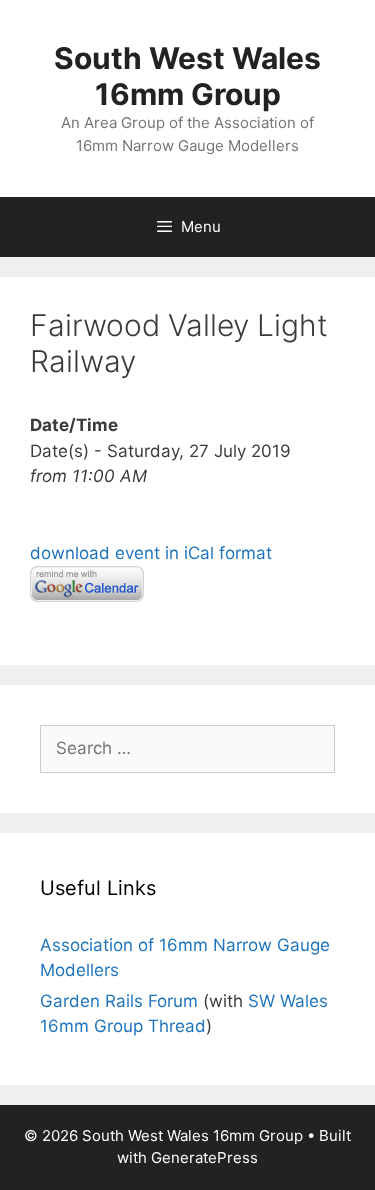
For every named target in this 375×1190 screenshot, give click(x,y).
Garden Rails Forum (119, 1001)
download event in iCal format (151, 553)
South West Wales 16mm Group (187, 76)
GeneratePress (204, 1157)
